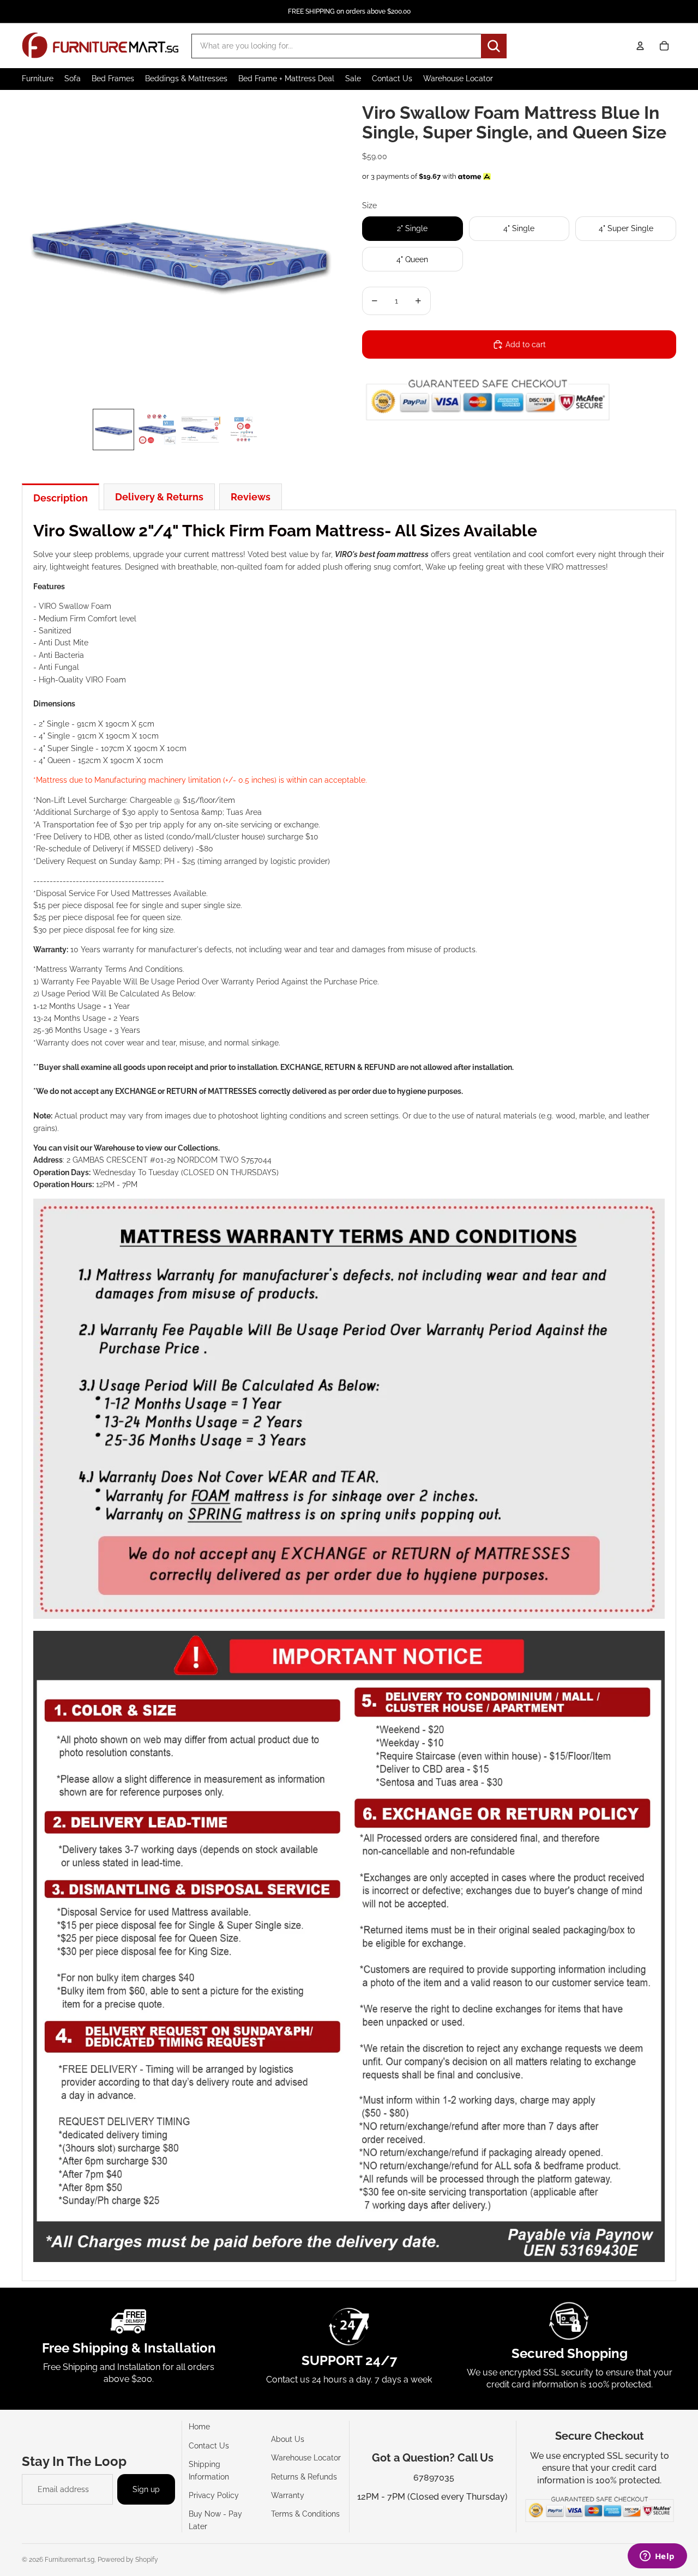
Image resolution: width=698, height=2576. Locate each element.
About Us (288, 2439)
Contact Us (209, 2446)
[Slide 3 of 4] (201, 430)
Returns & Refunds (304, 2477)
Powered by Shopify (128, 2560)
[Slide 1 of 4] (113, 430)
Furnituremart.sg (70, 2560)
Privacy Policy (214, 2495)
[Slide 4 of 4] (244, 430)
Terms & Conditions (305, 2514)
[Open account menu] (640, 46)
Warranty (288, 2495)
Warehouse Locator (306, 2458)
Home (199, 2427)
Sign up (146, 2489)
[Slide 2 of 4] (157, 430)
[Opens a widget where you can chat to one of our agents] (657, 2557)
